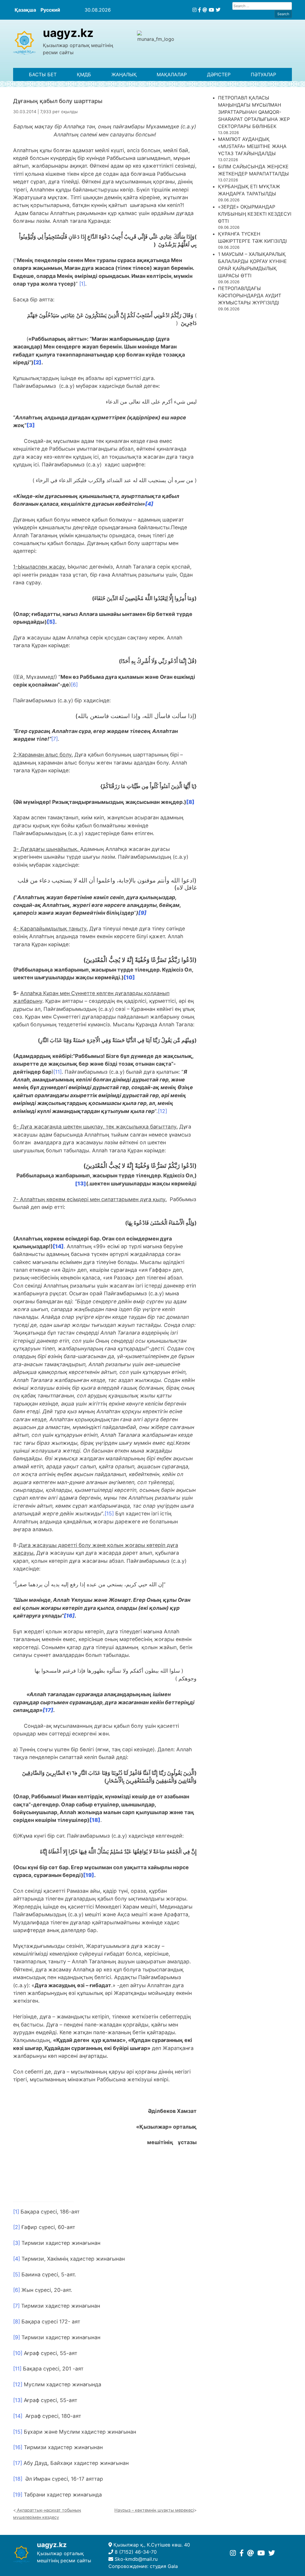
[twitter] (218, 10)
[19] (18, 2495)
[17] (18, 2463)
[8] (17, 2321)
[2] (17, 2227)
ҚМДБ (84, 74)
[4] (17, 2259)
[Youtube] (211, 10)
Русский (50, 10)
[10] (18, 2353)
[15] (109, 1513)
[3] (17, 2243)
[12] (162, 1111)
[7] (55, 739)
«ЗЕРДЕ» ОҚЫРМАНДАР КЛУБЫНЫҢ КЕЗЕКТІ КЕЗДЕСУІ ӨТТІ (255, 214)
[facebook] (200, 10)
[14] (18, 2416)
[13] (18, 2400)
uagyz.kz (68, 33)
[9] (17, 2337)
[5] (17, 2274)
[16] (18, 2447)
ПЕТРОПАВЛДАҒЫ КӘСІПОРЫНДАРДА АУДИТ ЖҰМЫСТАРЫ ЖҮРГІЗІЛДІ (250, 295)
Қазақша (25, 10)
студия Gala (164, 2566)
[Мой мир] (205, 10)
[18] (18, 2479)
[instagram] (194, 10)
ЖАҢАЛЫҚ (124, 74)
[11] (57, 1072)
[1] (82, 284)
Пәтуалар (263, 74)
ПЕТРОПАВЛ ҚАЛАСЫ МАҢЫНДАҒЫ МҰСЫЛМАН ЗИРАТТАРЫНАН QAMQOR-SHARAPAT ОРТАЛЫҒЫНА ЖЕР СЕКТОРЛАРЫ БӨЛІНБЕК (254, 112)
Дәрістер (219, 74)
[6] (74, 685)
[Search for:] (262, 6)
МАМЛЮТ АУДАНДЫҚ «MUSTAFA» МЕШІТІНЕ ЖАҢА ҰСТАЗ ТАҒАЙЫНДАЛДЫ (252, 146)
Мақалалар (172, 74)
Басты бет (43, 74)
